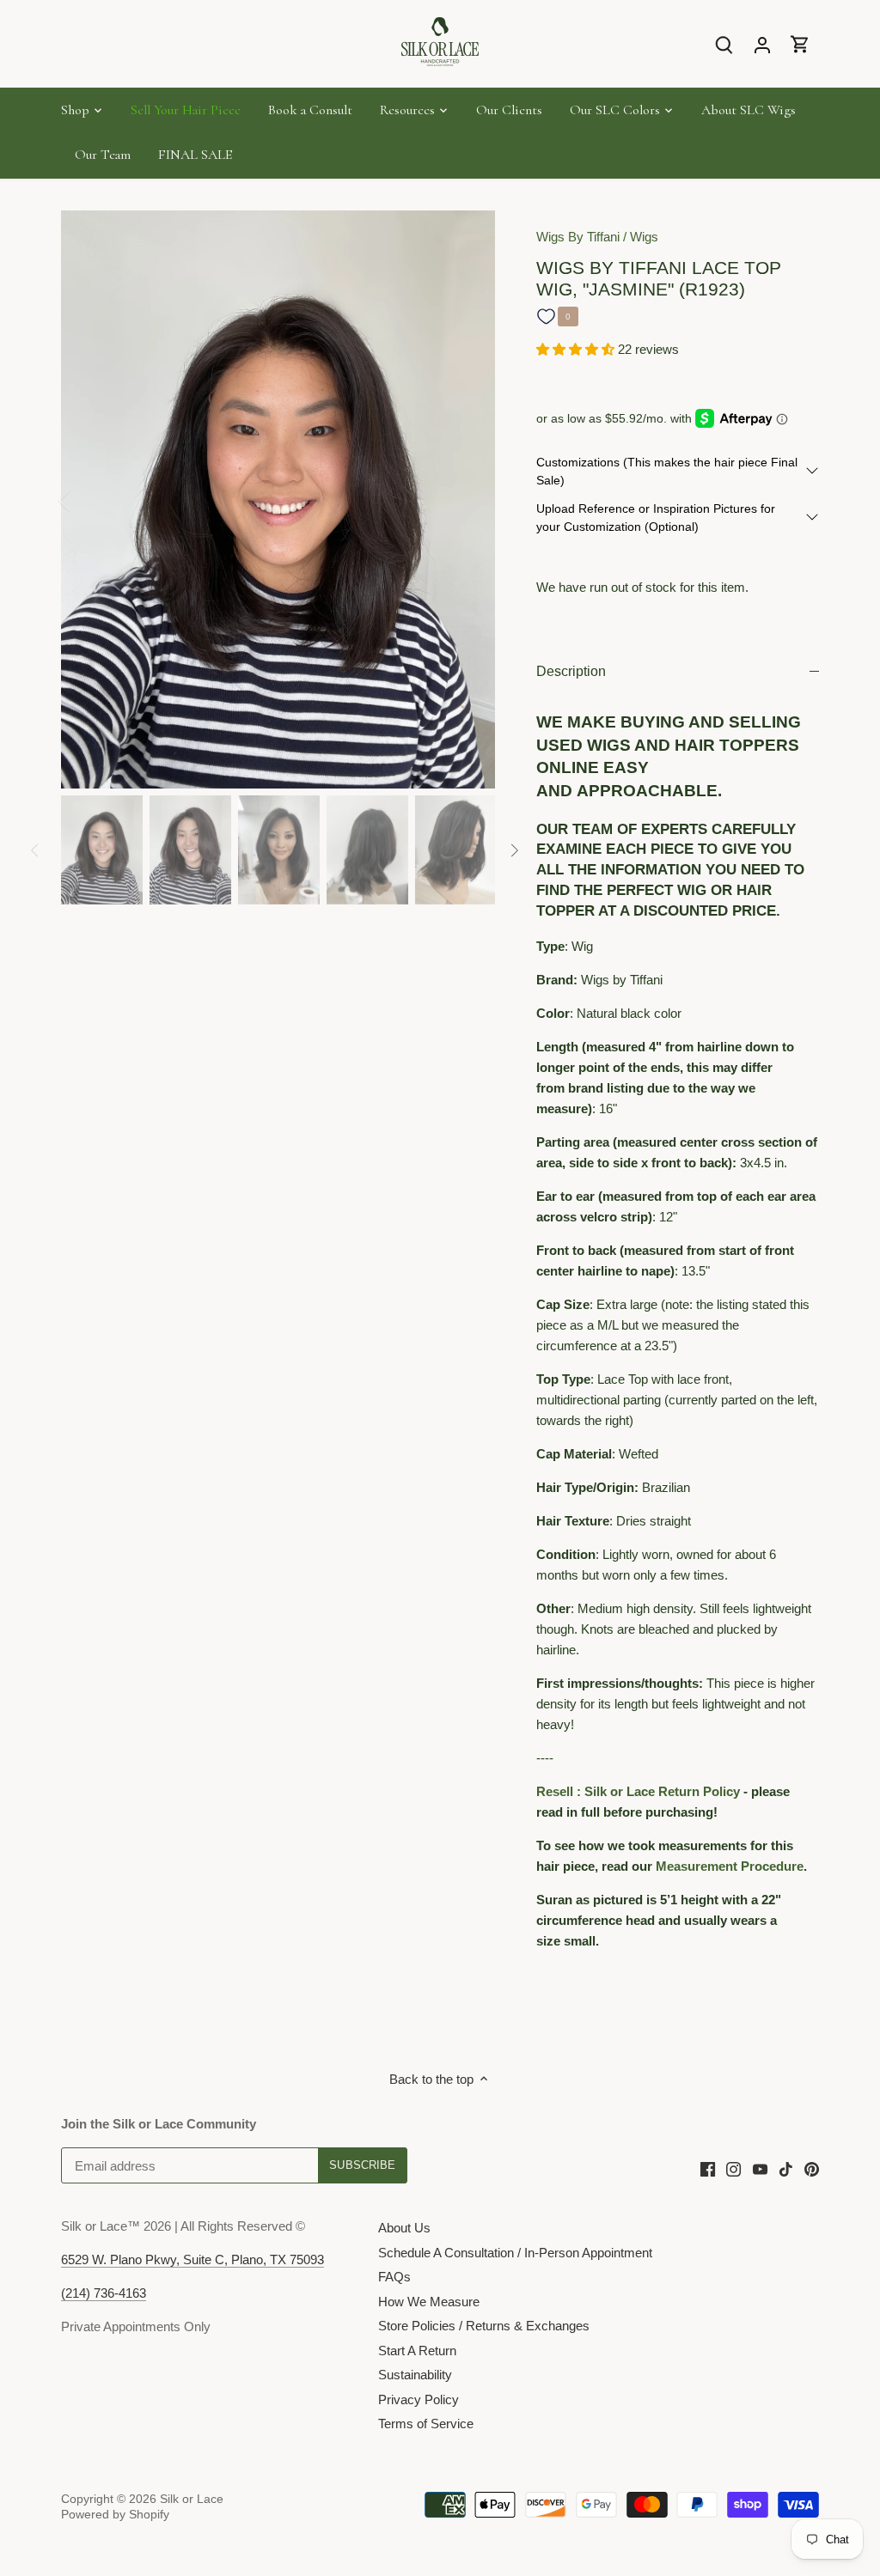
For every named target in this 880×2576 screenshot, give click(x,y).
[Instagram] (733, 2168)
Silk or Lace (192, 2499)
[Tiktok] (786, 2168)
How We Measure (429, 2302)
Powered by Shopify (115, 2515)
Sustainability (415, 2375)
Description (571, 671)
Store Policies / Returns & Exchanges (484, 2326)
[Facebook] (708, 2168)
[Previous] (87, 500)
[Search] (724, 44)
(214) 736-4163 (104, 2293)
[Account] (762, 44)
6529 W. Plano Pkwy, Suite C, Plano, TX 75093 (192, 2259)
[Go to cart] (800, 44)
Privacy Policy (419, 2399)
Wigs (644, 237)
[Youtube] (760, 2168)
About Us (404, 2228)
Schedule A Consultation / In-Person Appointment (515, 2253)
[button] (577, 349)
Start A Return (417, 2351)
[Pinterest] (812, 2168)
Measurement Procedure (730, 1866)
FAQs (394, 2277)
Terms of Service (426, 2424)
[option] (278, 499)
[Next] (469, 500)
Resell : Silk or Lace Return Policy (638, 1791)
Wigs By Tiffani (578, 237)
